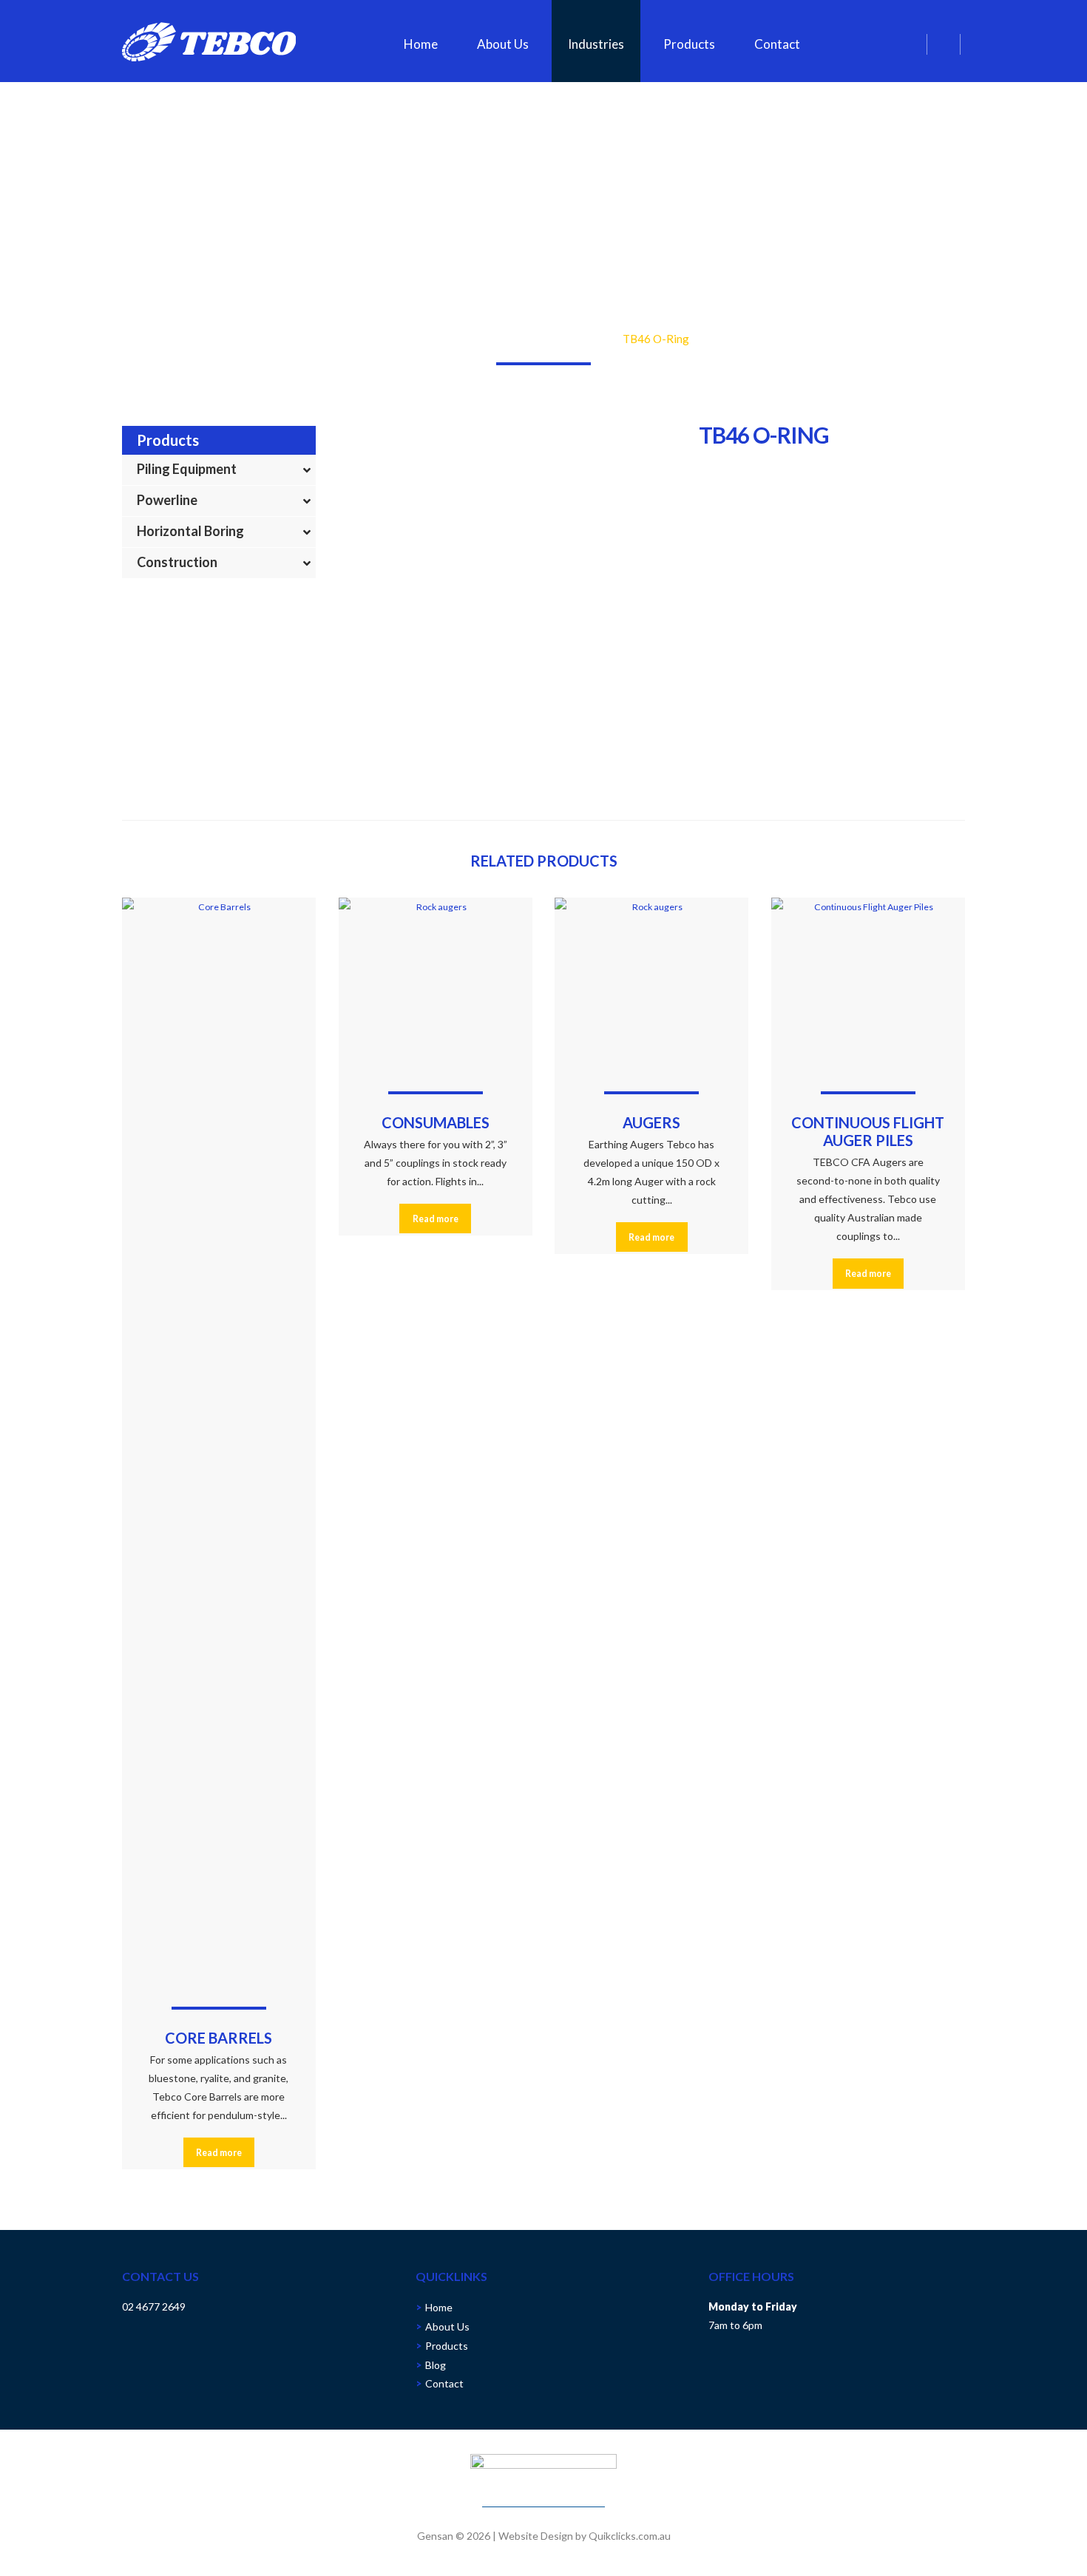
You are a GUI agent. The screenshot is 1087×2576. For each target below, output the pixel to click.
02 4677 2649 (154, 2306)
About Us (503, 44)
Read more (219, 2153)
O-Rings (592, 339)
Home (421, 44)
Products (689, 44)
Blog (436, 2365)
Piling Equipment (187, 469)
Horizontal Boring (190, 531)
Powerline (167, 500)
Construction (177, 562)
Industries (596, 44)
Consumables (529, 339)
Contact (777, 44)
